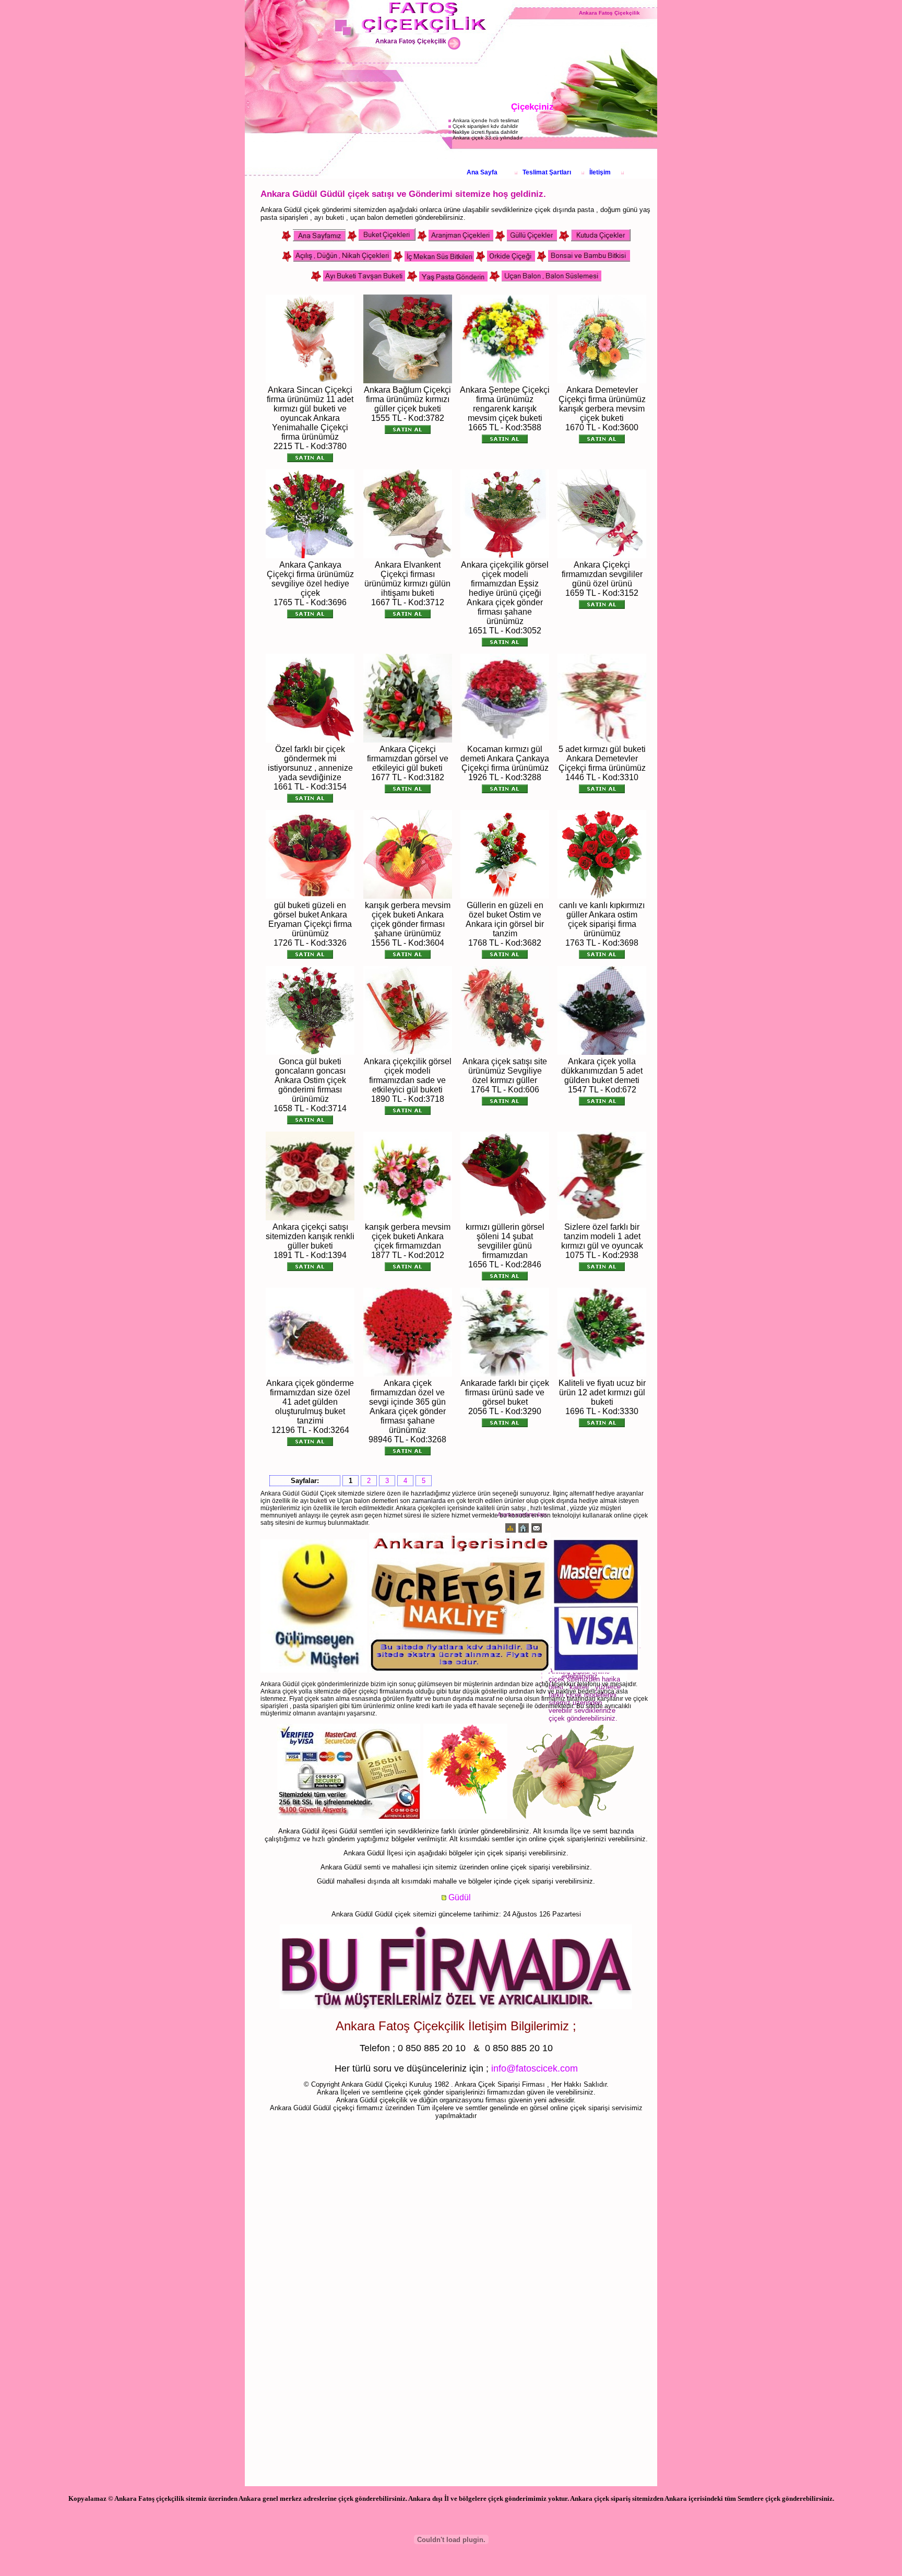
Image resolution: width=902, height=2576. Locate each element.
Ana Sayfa (482, 172)
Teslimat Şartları (547, 172)
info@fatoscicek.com (535, 2068)
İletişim (600, 172)
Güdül (460, 1897)
